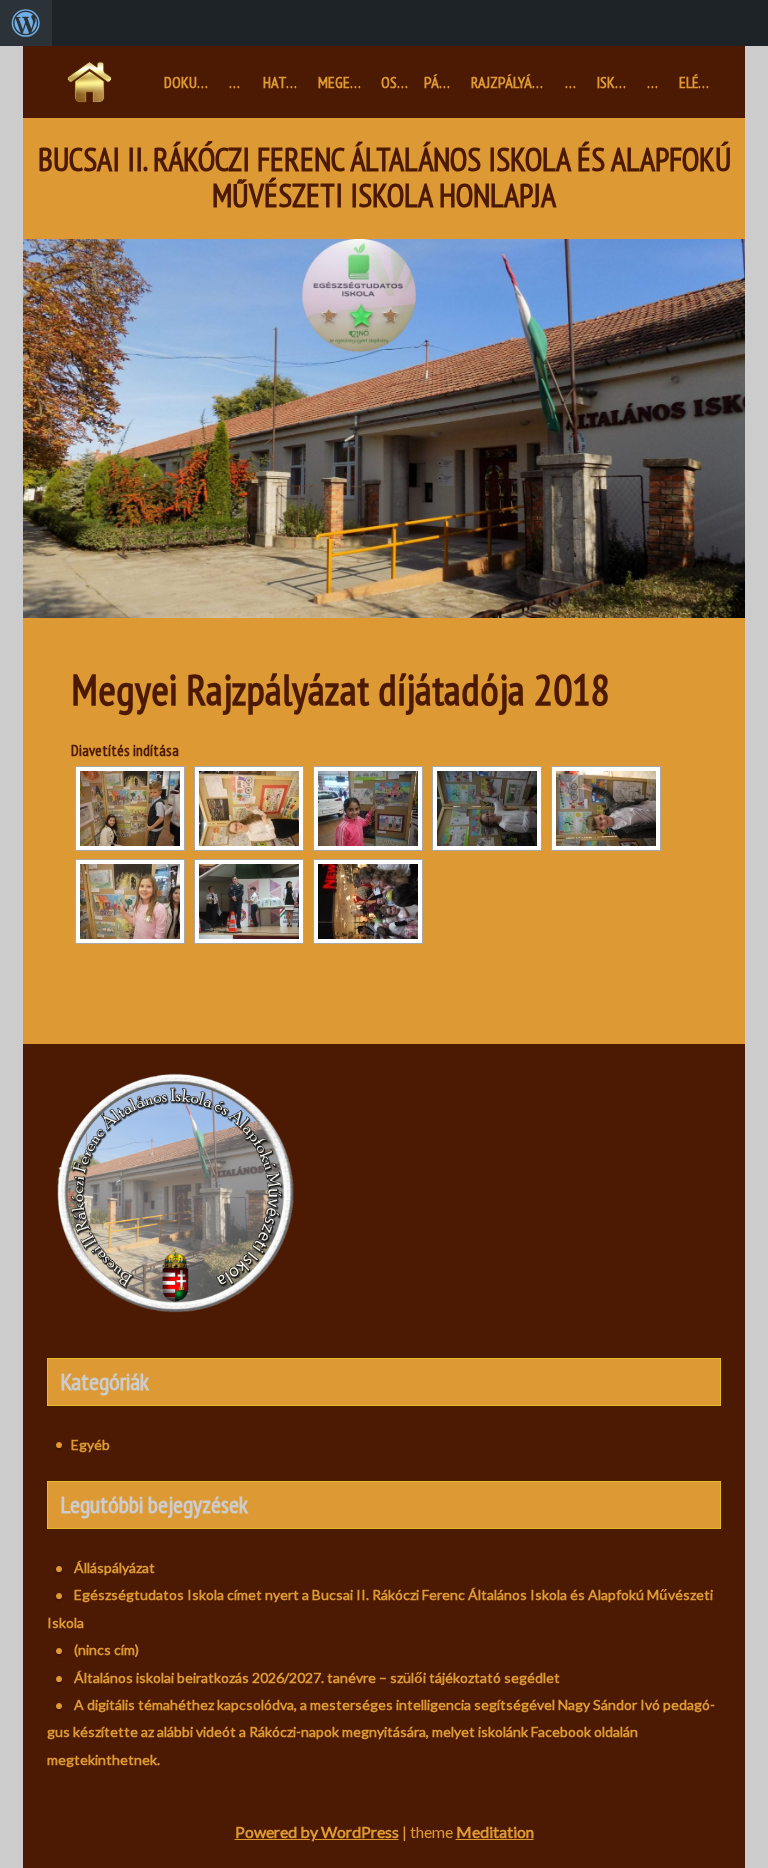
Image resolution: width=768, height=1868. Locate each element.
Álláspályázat (114, 1567)
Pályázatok (443, 82)
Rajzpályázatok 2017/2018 (514, 82)
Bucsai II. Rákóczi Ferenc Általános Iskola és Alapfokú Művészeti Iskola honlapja (384, 178)
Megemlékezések (345, 82)
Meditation (495, 1831)
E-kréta (242, 82)
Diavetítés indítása (125, 750)
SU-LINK (577, 82)
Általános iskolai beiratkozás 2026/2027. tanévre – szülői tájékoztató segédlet (317, 1677)
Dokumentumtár (192, 82)
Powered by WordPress (317, 1831)
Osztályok (399, 82)
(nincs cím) (106, 1649)
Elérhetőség (700, 82)
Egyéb (90, 1444)
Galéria (659, 82)
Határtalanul (286, 82)
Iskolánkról (617, 82)
